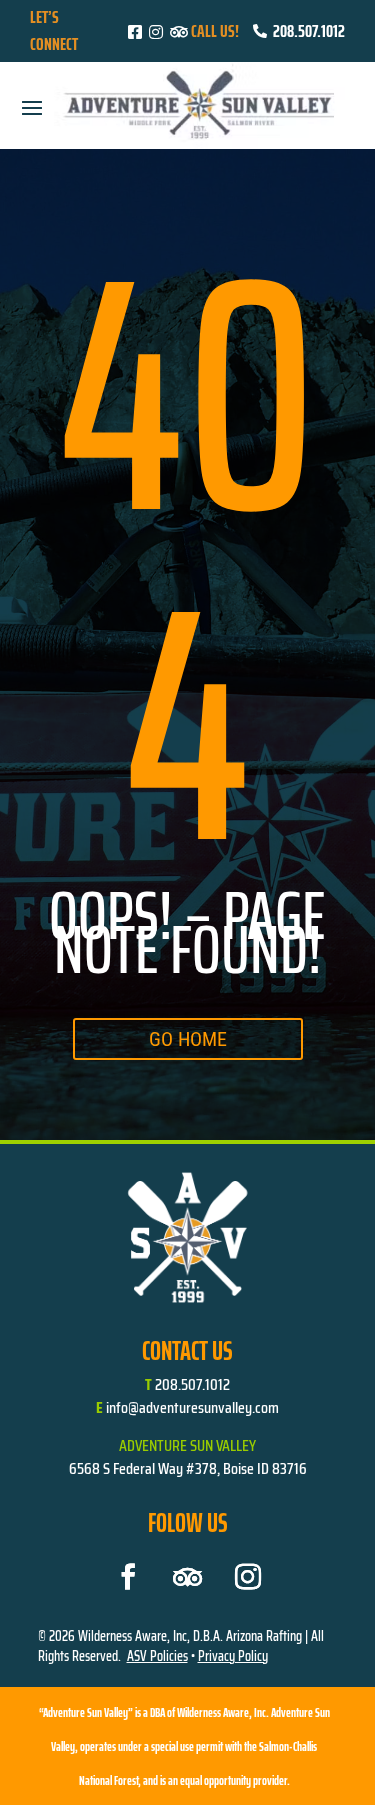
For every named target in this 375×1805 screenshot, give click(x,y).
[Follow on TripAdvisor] (188, 1577)
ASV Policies (157, 1656)
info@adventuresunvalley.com (192, 1407)
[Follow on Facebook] (128, 1577)
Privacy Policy (233, 1656)
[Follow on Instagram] (248, 1577)
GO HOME (188, 1039)
